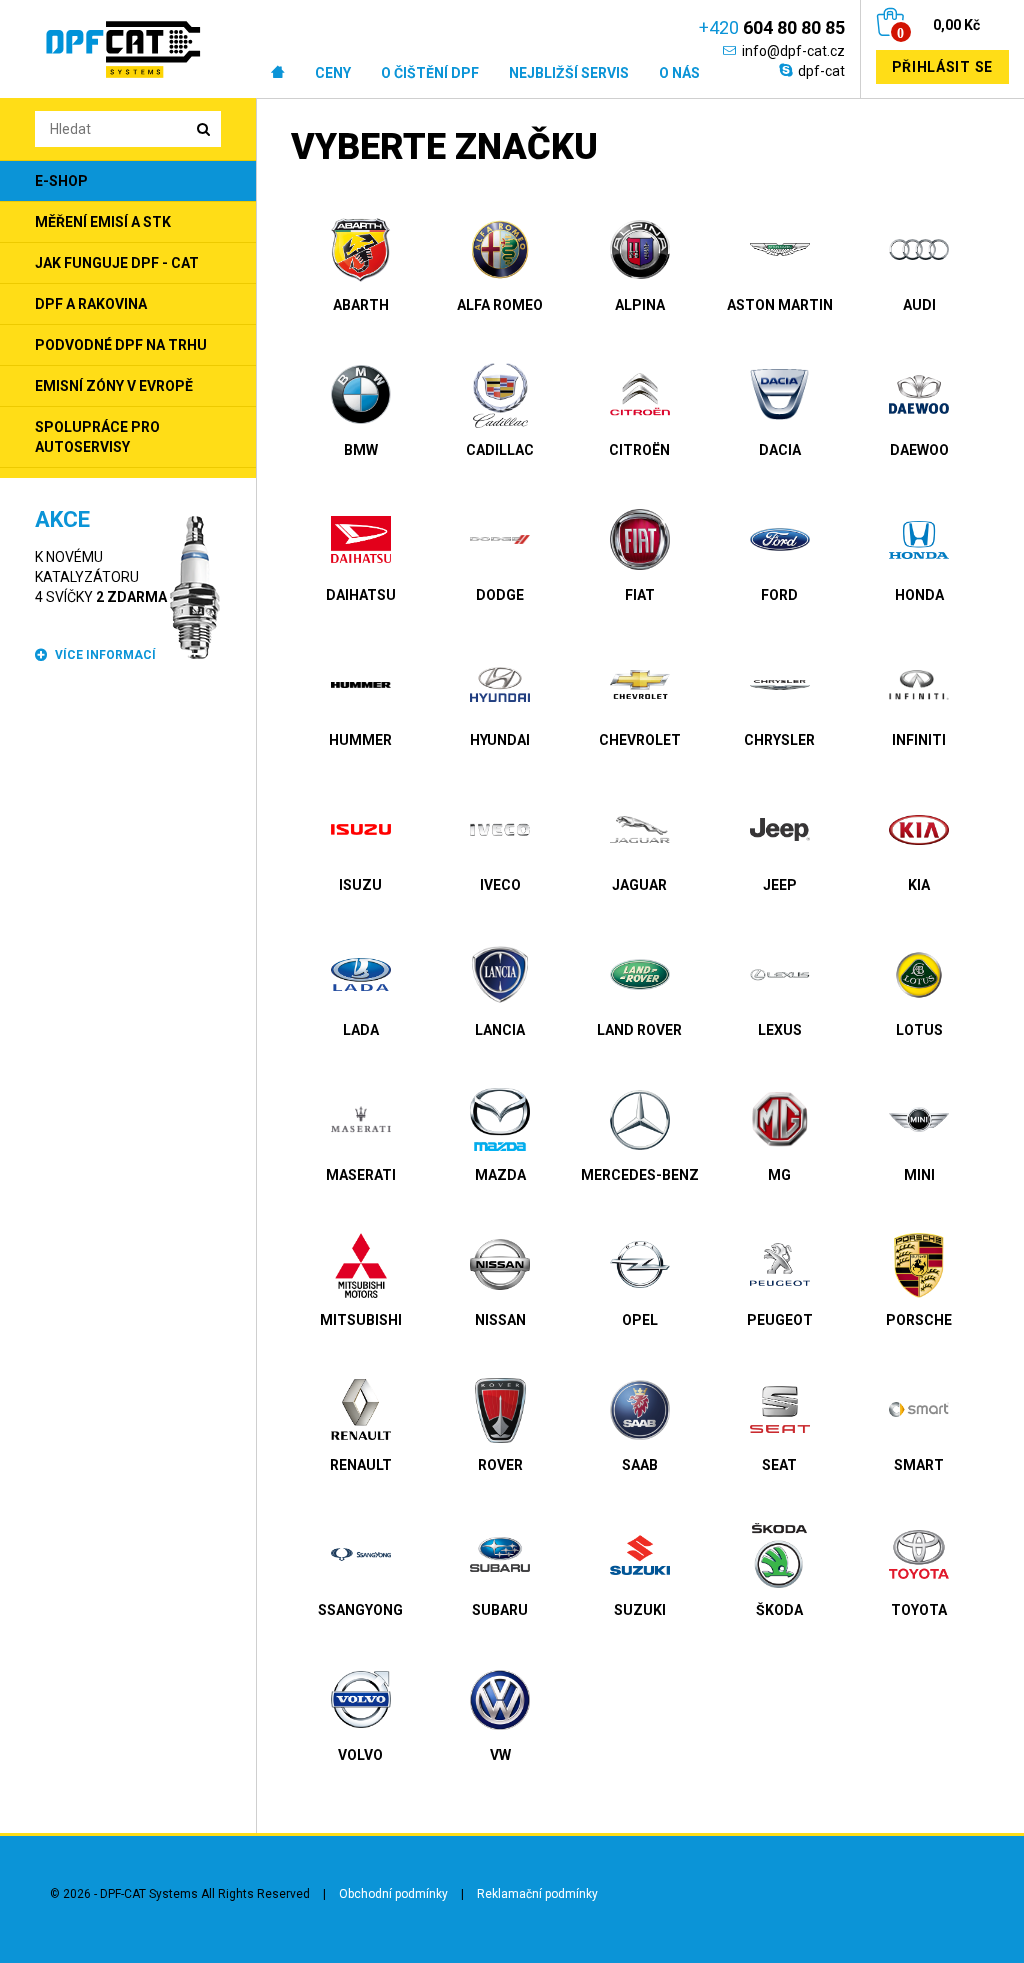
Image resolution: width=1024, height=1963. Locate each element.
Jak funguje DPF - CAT (117, 263)
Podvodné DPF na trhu (121, 345)
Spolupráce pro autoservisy (97, 437)
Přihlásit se (942, 67)
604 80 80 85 (772, 27)
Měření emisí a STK (103, 222)
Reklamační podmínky (537, 1894)
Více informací (105, 655)
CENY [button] (333, 73)
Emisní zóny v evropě (114, 386)
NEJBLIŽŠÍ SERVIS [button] (569, 73)
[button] (278, 73)
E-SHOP (61, 181)
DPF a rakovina (91, 304)
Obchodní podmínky (393, 1894)
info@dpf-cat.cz (793, 51)
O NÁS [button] (679, 73)
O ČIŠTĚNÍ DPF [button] (430, 73)
